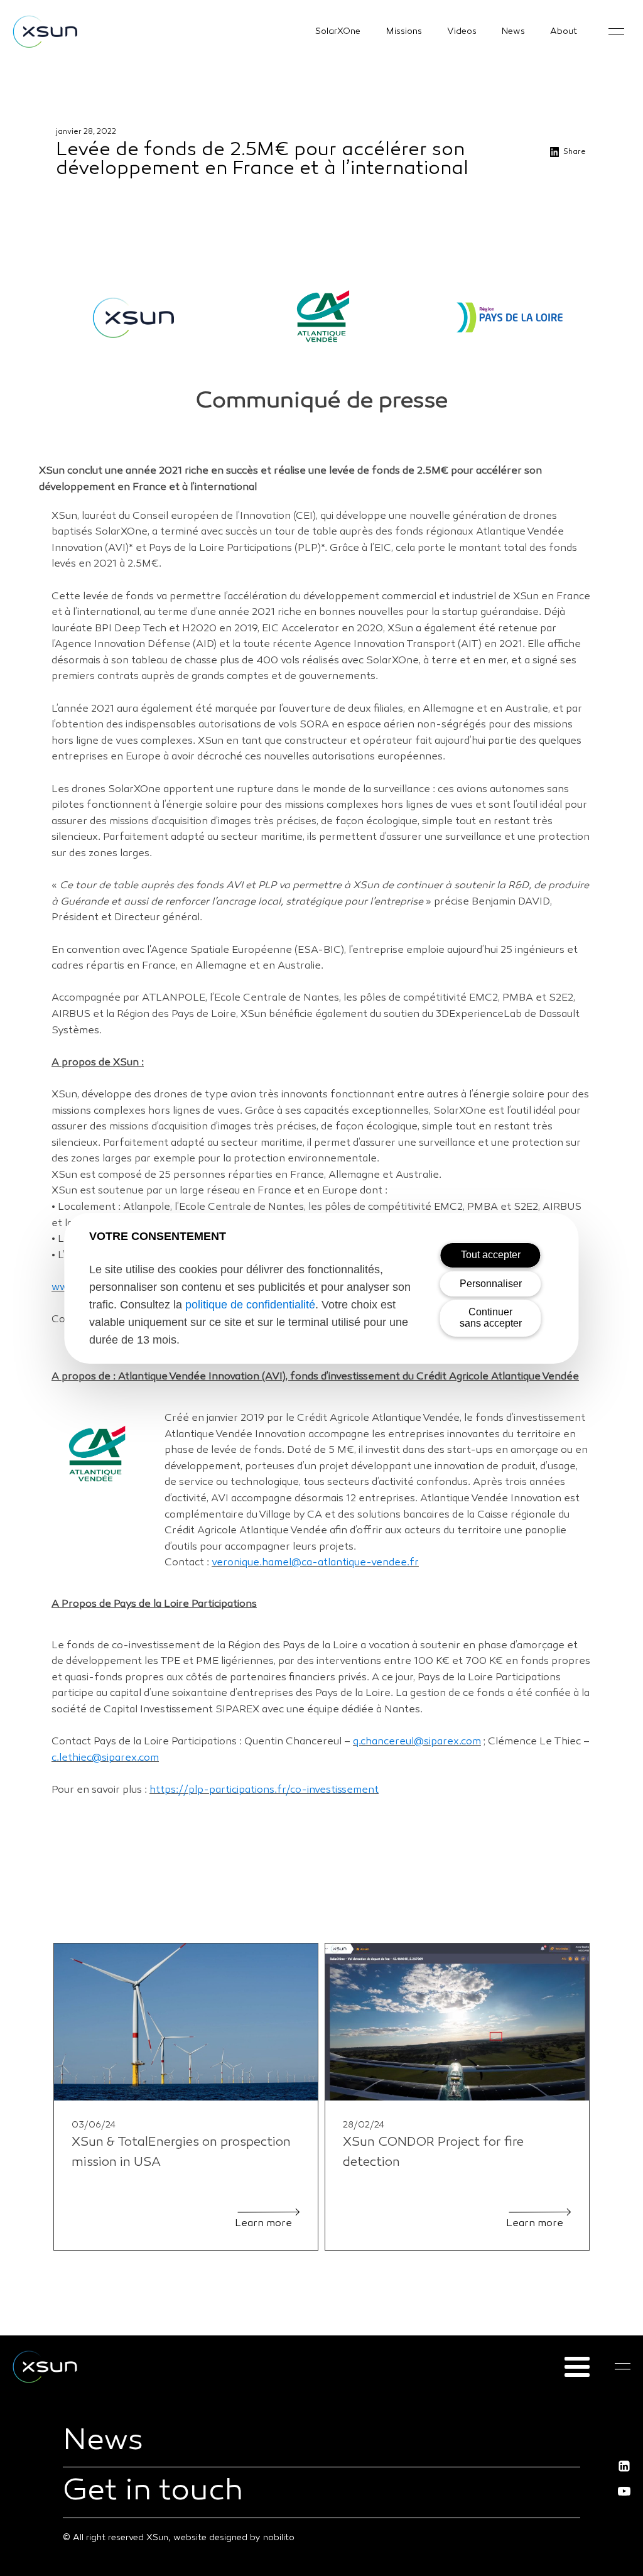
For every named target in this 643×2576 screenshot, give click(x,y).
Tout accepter (491, 1255)
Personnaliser (491, 1284)
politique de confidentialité (250, 1305)
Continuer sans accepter (491, 1318)
